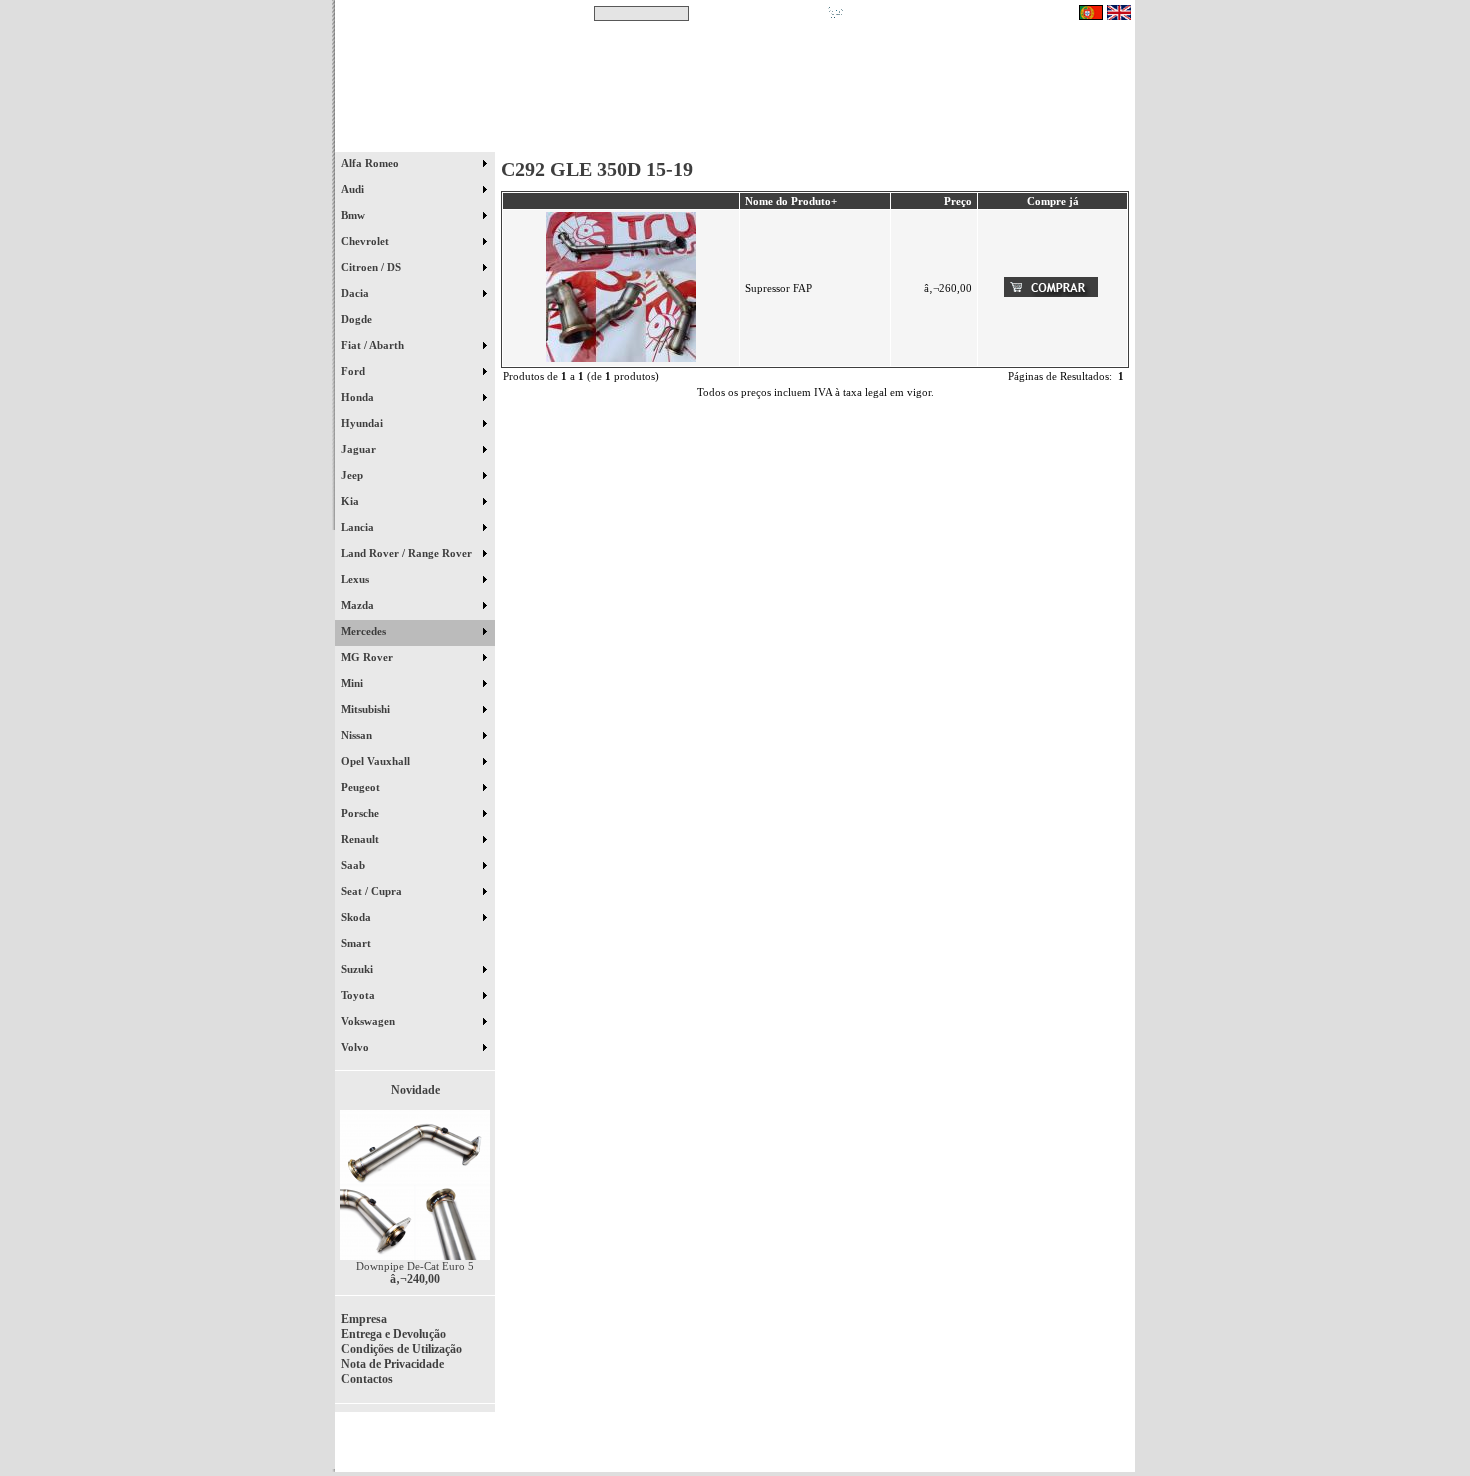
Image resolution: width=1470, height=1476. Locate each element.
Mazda (359, 605)
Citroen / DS (372, 267)
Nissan (358, 735)
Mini (353, 683)
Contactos (1075, 139)
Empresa (364, 1319)
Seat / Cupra (373, 891)
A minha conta (915, 139)
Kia (351, 501)
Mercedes (365, 631)
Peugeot (362, 787)
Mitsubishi (367, 709)
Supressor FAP (778, 288)
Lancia (359, 527)
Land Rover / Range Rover (408, 553)
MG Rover (368, 657)
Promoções (755, 139)
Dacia (356, 293)
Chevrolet (366, 241)
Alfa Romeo (371, 163)
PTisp (1117, 1448)
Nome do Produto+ (791, 201)
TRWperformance (1089, 1436)
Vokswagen (369, 1021)
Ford (354, 371)
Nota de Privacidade (392, 1364)
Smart (365, 943)
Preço (958, 201)
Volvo (356, 1047)
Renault (361, 839)
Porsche (361, 813)
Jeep (353, 475)
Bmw (354, 215)
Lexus (356, 579)
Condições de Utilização (401, 1349)
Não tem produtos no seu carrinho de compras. (960, 13)
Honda (359, 397)
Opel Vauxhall (377, 761)
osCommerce (980, 1448)
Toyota (359, 995)
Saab (354, 865)
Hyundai (363, 423)
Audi (354, 189)
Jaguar (360, 449)
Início (415, 139)
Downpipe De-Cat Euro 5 (415, 1266)
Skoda (357, 917)
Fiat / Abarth (374, 345)
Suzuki (358, 969)
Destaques (595, 139)
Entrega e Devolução (393, 1334)
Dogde (365, 319)
